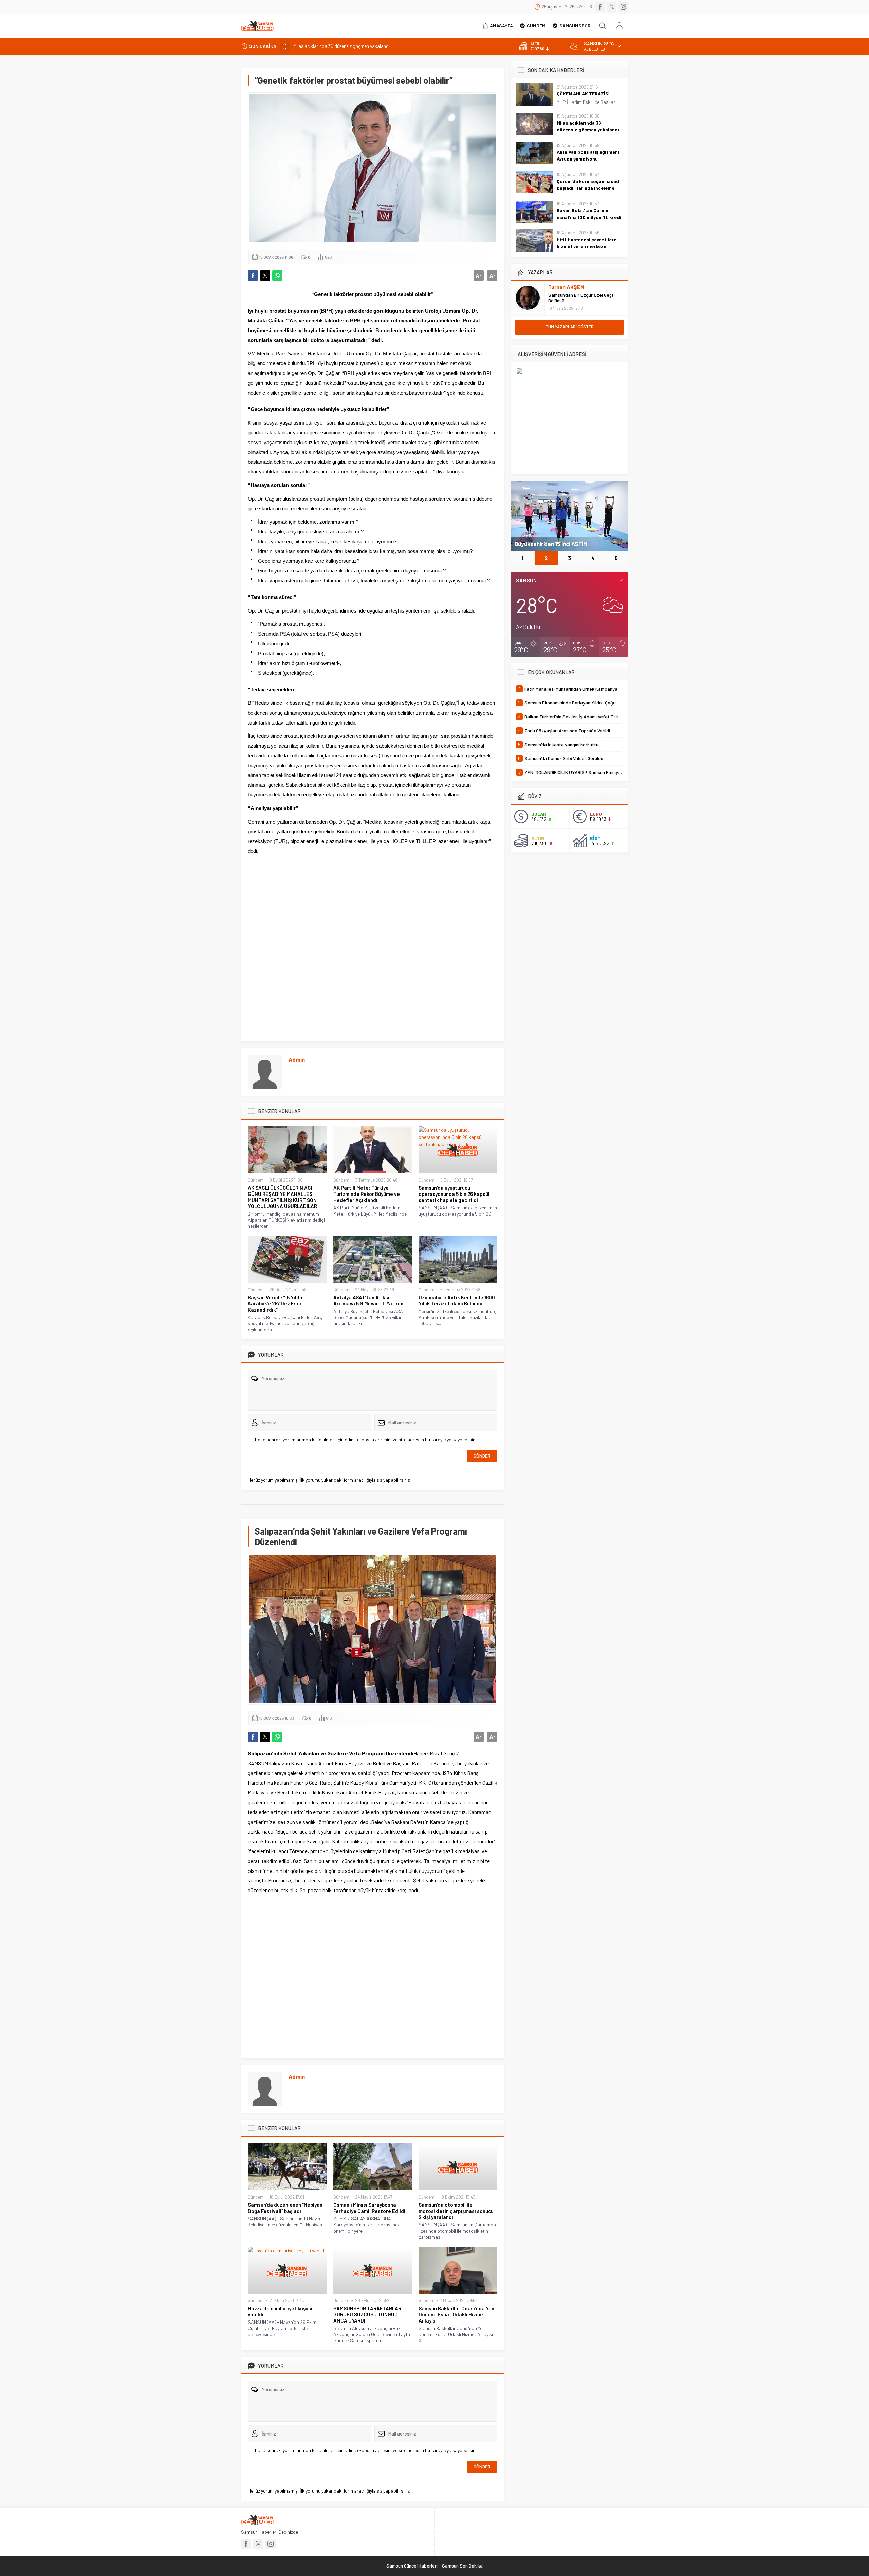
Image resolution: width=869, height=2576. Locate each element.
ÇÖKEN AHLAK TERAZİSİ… (585, 93)
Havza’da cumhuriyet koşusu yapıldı (281, 2311)
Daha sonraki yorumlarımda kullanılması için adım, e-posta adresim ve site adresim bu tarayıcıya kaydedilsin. (366, 1439)
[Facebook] (600, 7)
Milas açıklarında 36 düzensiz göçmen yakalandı (588, 126)
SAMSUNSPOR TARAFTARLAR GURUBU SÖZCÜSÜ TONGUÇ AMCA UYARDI (367, 2314)
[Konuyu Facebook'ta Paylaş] (253, 276)
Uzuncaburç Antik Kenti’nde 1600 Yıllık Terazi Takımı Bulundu (457, 1300)
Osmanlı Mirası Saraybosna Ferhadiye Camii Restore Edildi (369, 2208)
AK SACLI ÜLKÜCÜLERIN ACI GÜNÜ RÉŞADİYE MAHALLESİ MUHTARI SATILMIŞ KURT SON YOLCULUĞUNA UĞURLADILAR (282, 1197)
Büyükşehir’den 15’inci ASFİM (551, 544)
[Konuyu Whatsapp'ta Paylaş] (277, 276)
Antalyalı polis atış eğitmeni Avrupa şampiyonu (341, 46)
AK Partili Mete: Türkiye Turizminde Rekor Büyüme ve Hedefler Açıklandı (367, 1194)
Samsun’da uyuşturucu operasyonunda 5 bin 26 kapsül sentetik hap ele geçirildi (454, 1194)
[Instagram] (623, 7)
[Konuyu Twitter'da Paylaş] (265, 276)
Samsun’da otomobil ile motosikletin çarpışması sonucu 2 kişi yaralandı (456, 2211)
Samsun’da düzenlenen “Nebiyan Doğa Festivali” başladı (285, 2208)
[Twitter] (612, 7)
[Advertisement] (373, 960)
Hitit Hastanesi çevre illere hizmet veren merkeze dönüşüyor (587, 246)
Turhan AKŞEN (566, 287)
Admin (297, 1059)
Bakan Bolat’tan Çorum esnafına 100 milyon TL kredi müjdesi (589, 217)
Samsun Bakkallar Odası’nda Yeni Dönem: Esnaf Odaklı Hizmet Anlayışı (457, 2314)
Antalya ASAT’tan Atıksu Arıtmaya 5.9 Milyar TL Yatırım (368, 1300)
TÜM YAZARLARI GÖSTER (570, 327)
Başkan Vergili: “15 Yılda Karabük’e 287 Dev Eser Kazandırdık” (275, 1303)
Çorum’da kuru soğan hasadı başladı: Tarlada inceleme (589, 184)
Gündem (256, 1180)
